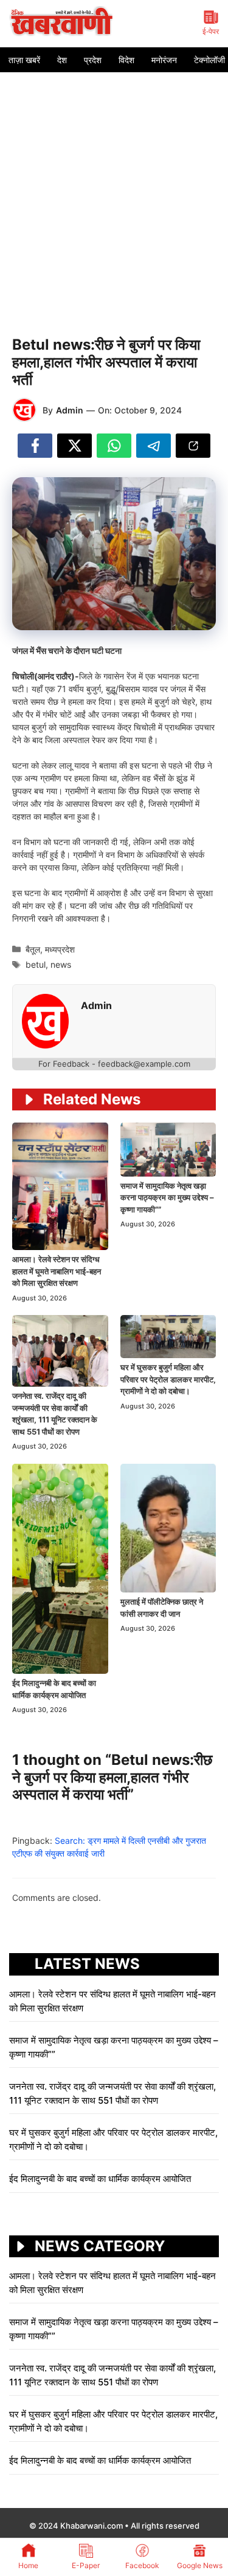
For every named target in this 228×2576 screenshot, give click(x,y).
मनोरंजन (164, 60)
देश (62, 60)
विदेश (126, 60)
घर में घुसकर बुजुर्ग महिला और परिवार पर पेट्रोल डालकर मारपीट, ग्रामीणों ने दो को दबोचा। (168, 1379)
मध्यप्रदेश (60, 949)
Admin (70, 410)
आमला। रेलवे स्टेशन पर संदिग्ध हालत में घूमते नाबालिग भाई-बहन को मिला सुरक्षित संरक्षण (57, 1271)
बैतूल (33, 949)
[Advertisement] (114, 192)
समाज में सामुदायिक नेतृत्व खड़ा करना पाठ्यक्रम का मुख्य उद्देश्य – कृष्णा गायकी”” (167, 1198)
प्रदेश (93, 60)
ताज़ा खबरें (24, 60)
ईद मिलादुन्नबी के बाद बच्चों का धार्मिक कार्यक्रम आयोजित (100, 2179)
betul (36, 964)
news (61, 964)
